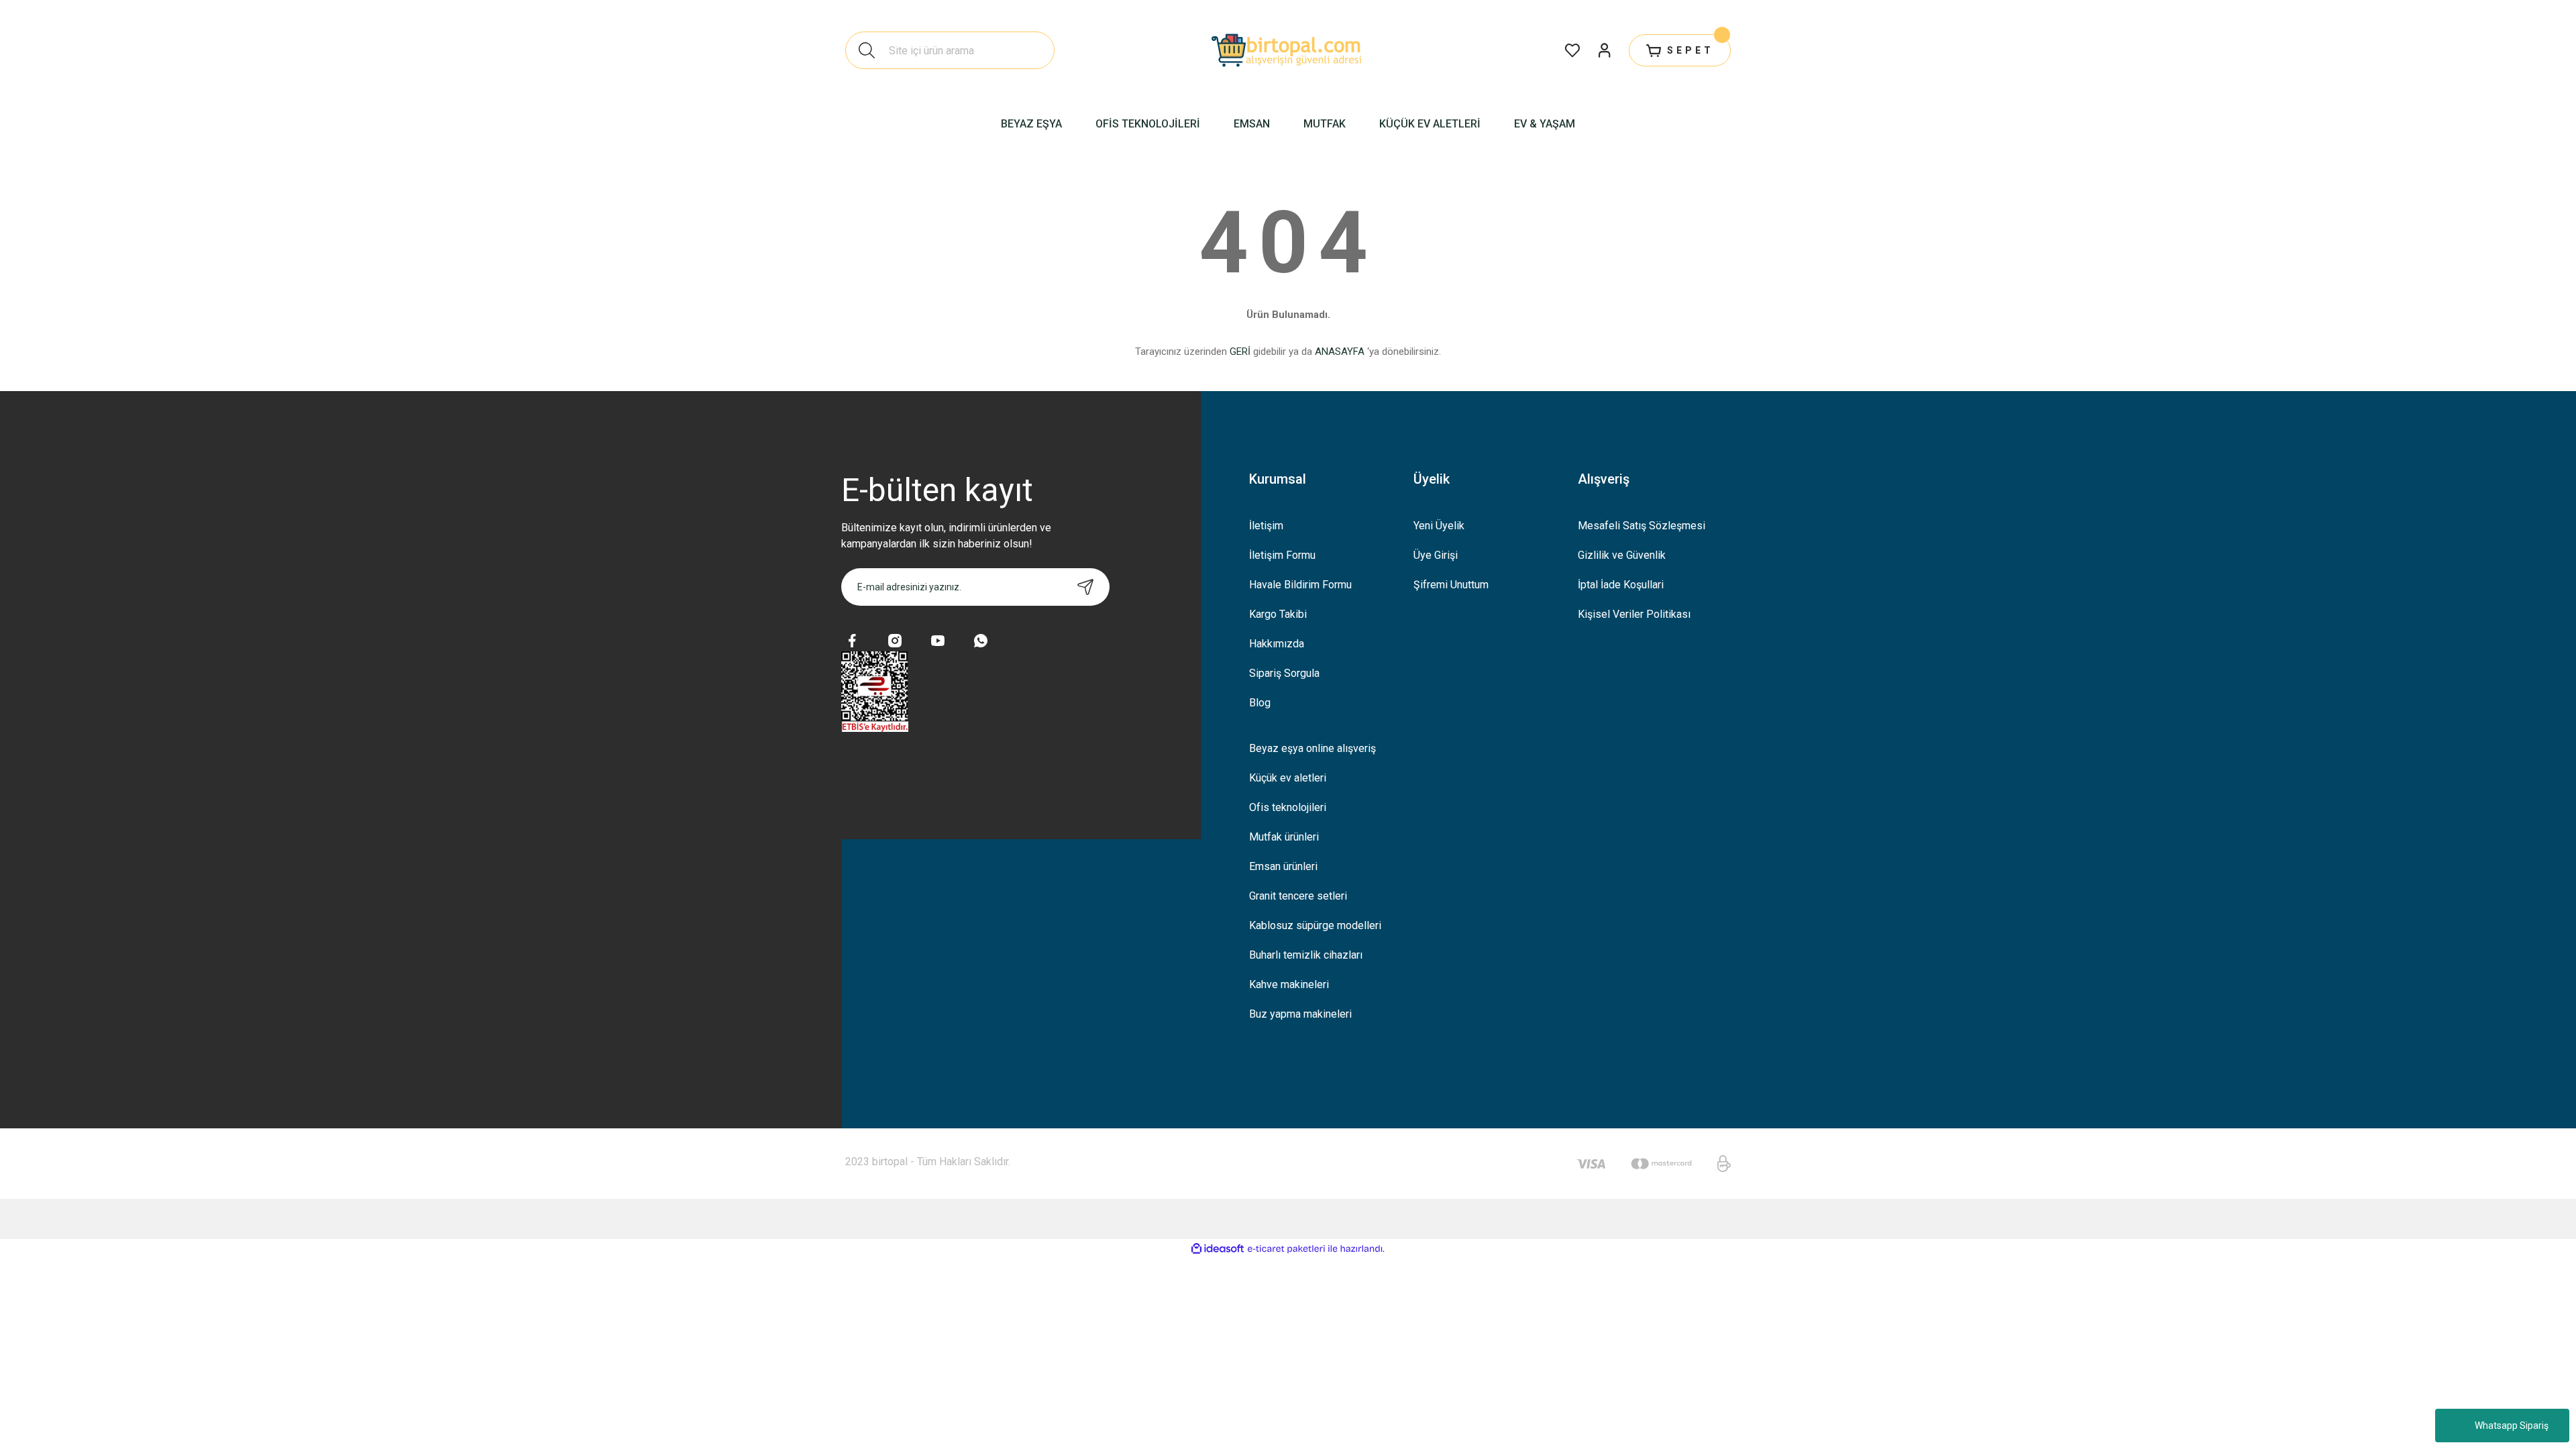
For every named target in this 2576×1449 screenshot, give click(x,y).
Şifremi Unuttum (1451, 585)
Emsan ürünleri (1283, 866)
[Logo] (1288, 50)
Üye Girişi (1436, 555)
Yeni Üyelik (1439, 526)
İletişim (1266, 526)
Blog (1260, 703)
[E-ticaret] (1286, 1249)
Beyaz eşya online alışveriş (1312, 748)
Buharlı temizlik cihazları (1306, 955)
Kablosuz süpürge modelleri (1315, 925)
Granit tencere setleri (1298, 896)
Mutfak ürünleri (1284, 837)
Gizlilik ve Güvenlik (1622, 555)
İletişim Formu (1282, 555)
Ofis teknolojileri (1288, 807)
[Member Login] (1605, 50)
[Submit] (1085, 587)
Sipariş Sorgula (1284, 673)
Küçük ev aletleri (1288, 778)
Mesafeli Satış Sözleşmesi (1642, 526)
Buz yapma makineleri (1300, 1014)
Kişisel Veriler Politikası (1634, 614)
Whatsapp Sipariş (2512, 1426)
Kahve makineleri (1289, 984)
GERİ (1240, 352)
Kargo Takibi (1278, 614)
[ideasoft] (1218, 1249)
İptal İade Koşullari (1621, 585)
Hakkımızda (1277, 644)
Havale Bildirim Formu (1300, 585)
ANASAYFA (1340, 352)
